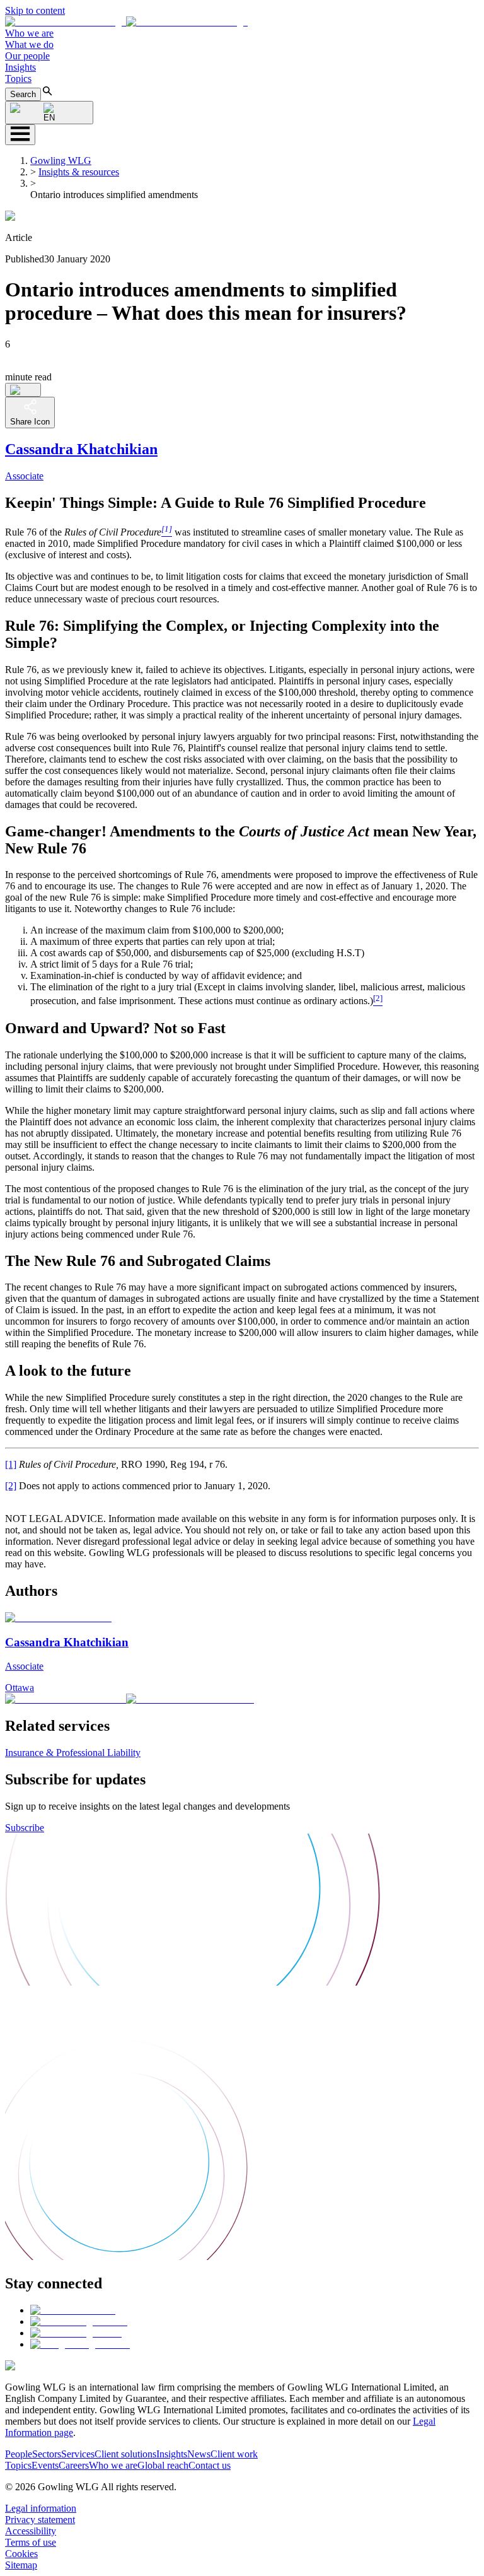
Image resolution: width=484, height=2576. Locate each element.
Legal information (41, 2508)
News (199, 2454)
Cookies (21, 2554)
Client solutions (125, 2454)
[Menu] (20, 135)
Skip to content (35, 10)
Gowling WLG (61, 161)
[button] (126, 22)
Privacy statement (40, 2520)
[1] (11, 1464)
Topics (18, 79)
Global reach (163, 2465)
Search (23, 94)
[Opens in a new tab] (73, 2310)
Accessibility (31, 2531)
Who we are (29, 33)
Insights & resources (79, 172)
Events (45, 2465)
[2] (11, 1486)
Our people (27, 56)
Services (78, 2454)
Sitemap (21, 2565)
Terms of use (31, 2542)
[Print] (23, 390)
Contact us (210, 2465)
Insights (20, 67)
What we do (29, 44)
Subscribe (25, 1828)
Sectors (47, 2454)
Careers (74, 2465)
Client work (234, 2454)
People (19, 2454)
